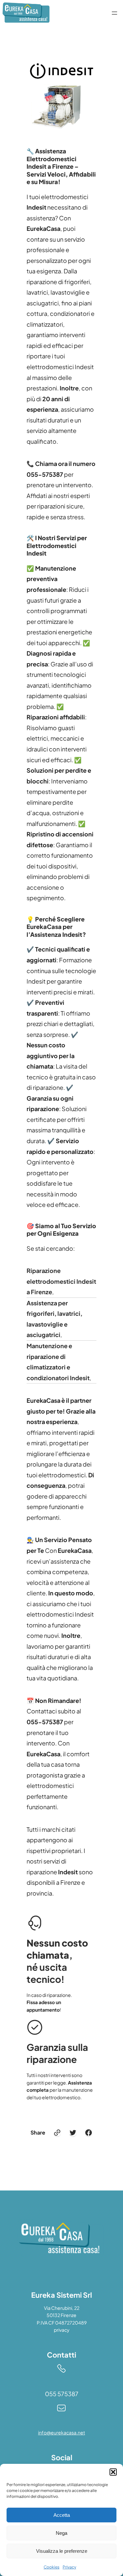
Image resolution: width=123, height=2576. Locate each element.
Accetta (62, 2515)
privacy (62, 2330)
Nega (61, 2533)
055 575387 (62, 2394)
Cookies (51, 2567)
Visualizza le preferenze (62, 2551)
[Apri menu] (114, 13)
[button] (113, 2472)
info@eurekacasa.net (61, 2432)
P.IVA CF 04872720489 (62, 2323)
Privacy (69, 2567)
